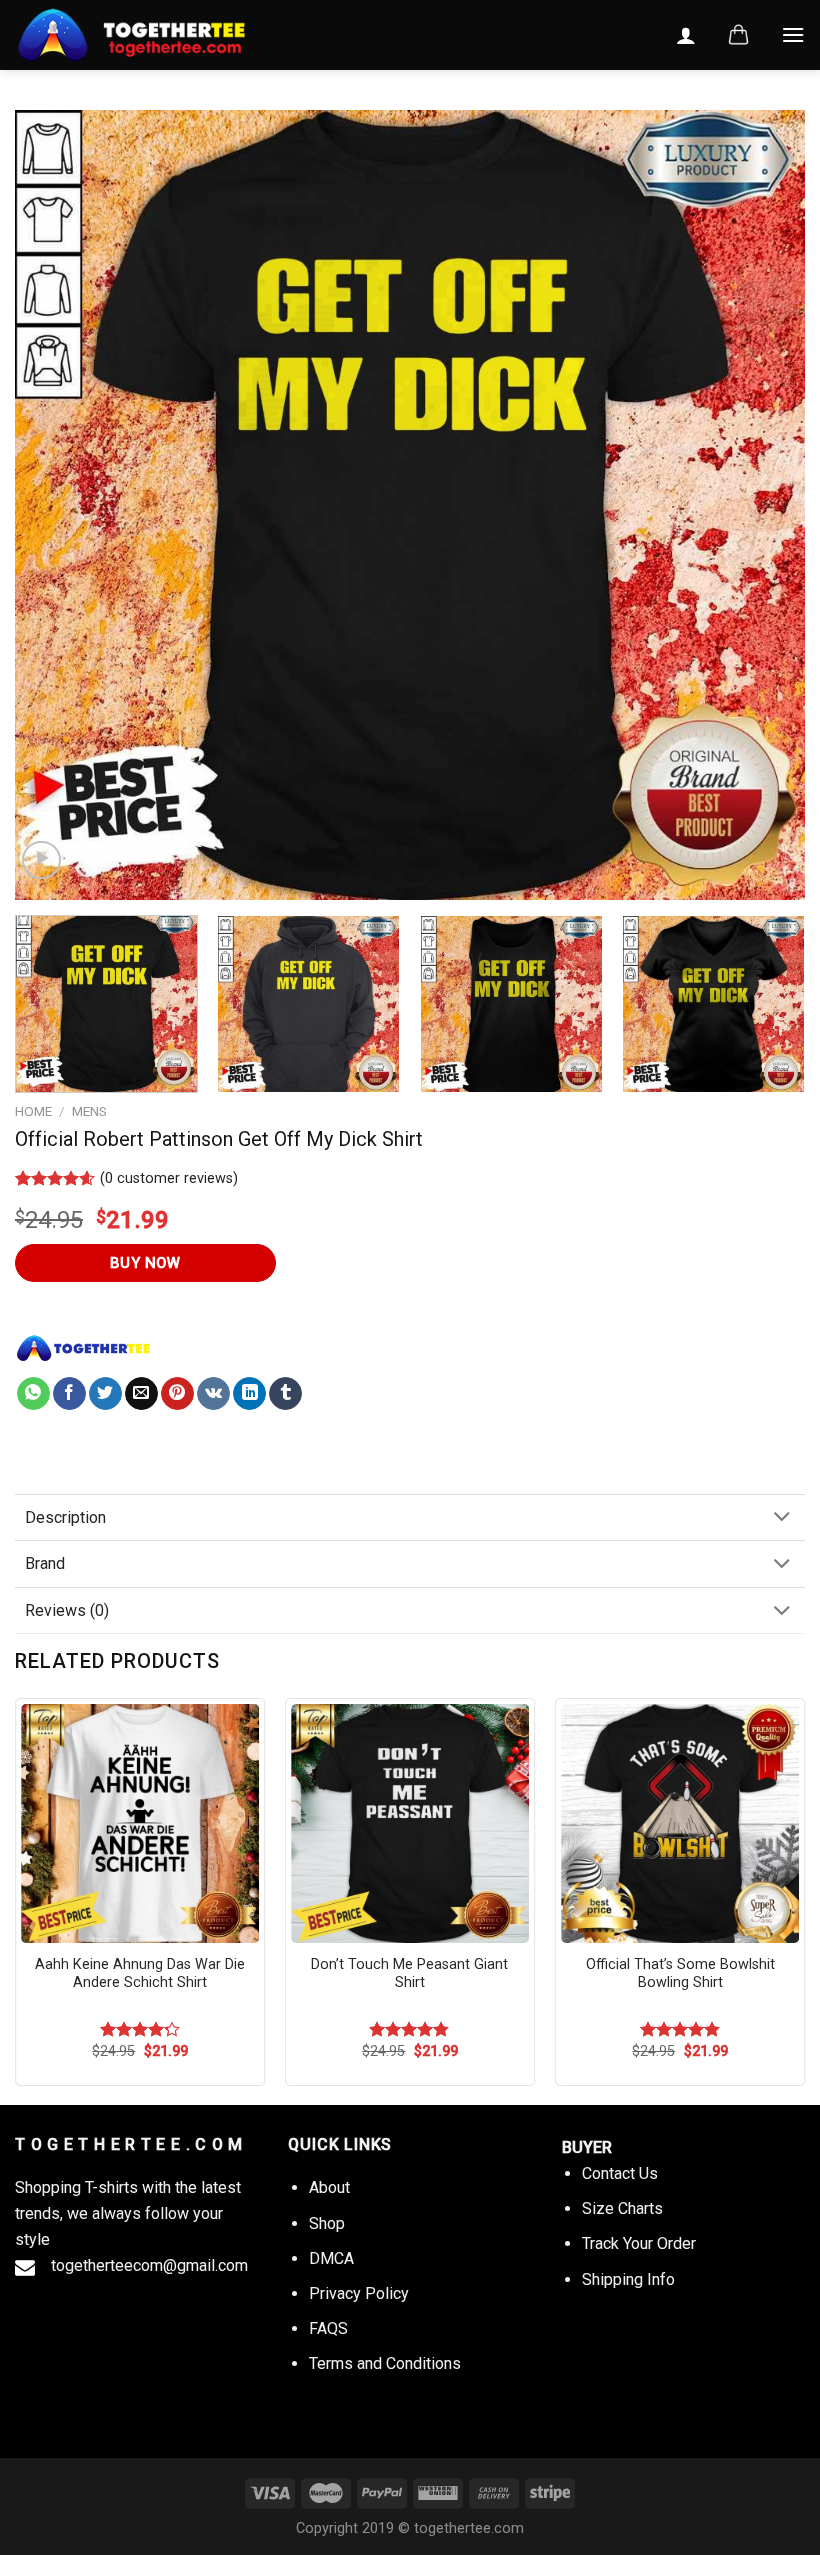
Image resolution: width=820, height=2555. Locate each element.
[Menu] (793, 34)
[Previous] (56, 505)
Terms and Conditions (385, 2363)
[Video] (41, 860)
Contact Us (620, 2173)
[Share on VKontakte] (213, 1394)
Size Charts (622, 2208)
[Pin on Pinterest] (177, 1394)
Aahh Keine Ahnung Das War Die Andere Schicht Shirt (140, 1974)
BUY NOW (145, 1263)
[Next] (764, 505)
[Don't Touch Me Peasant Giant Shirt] (410, 1823)
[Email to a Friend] (141, 1394)
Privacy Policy (359, 2293)
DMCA (331, 2258)
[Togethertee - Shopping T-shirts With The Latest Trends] (165, 35)
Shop (327, 2223)
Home (33, 1111)
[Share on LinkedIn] (249, 1394)
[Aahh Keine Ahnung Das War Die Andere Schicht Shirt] (140, 1823)
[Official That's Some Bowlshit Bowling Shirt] (680, 1823)
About (329, 2187)
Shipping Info (628, 2279)
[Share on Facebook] (69, 1394)
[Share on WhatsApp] (33, 1394)
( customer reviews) (169, 1178)
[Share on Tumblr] (285, 1394)
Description (65, 1517)
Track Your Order (639, 2243)
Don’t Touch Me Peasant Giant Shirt (409, 1974)
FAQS (328, 2328)
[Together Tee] (84, 1348)
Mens (89, 1111)
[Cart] (738, 35)
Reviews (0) (67, 1610)
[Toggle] (782, 1518)
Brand (45, 1563)
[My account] (686, 35)
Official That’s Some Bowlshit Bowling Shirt (680, 1974)
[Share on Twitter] (105, 1394)
